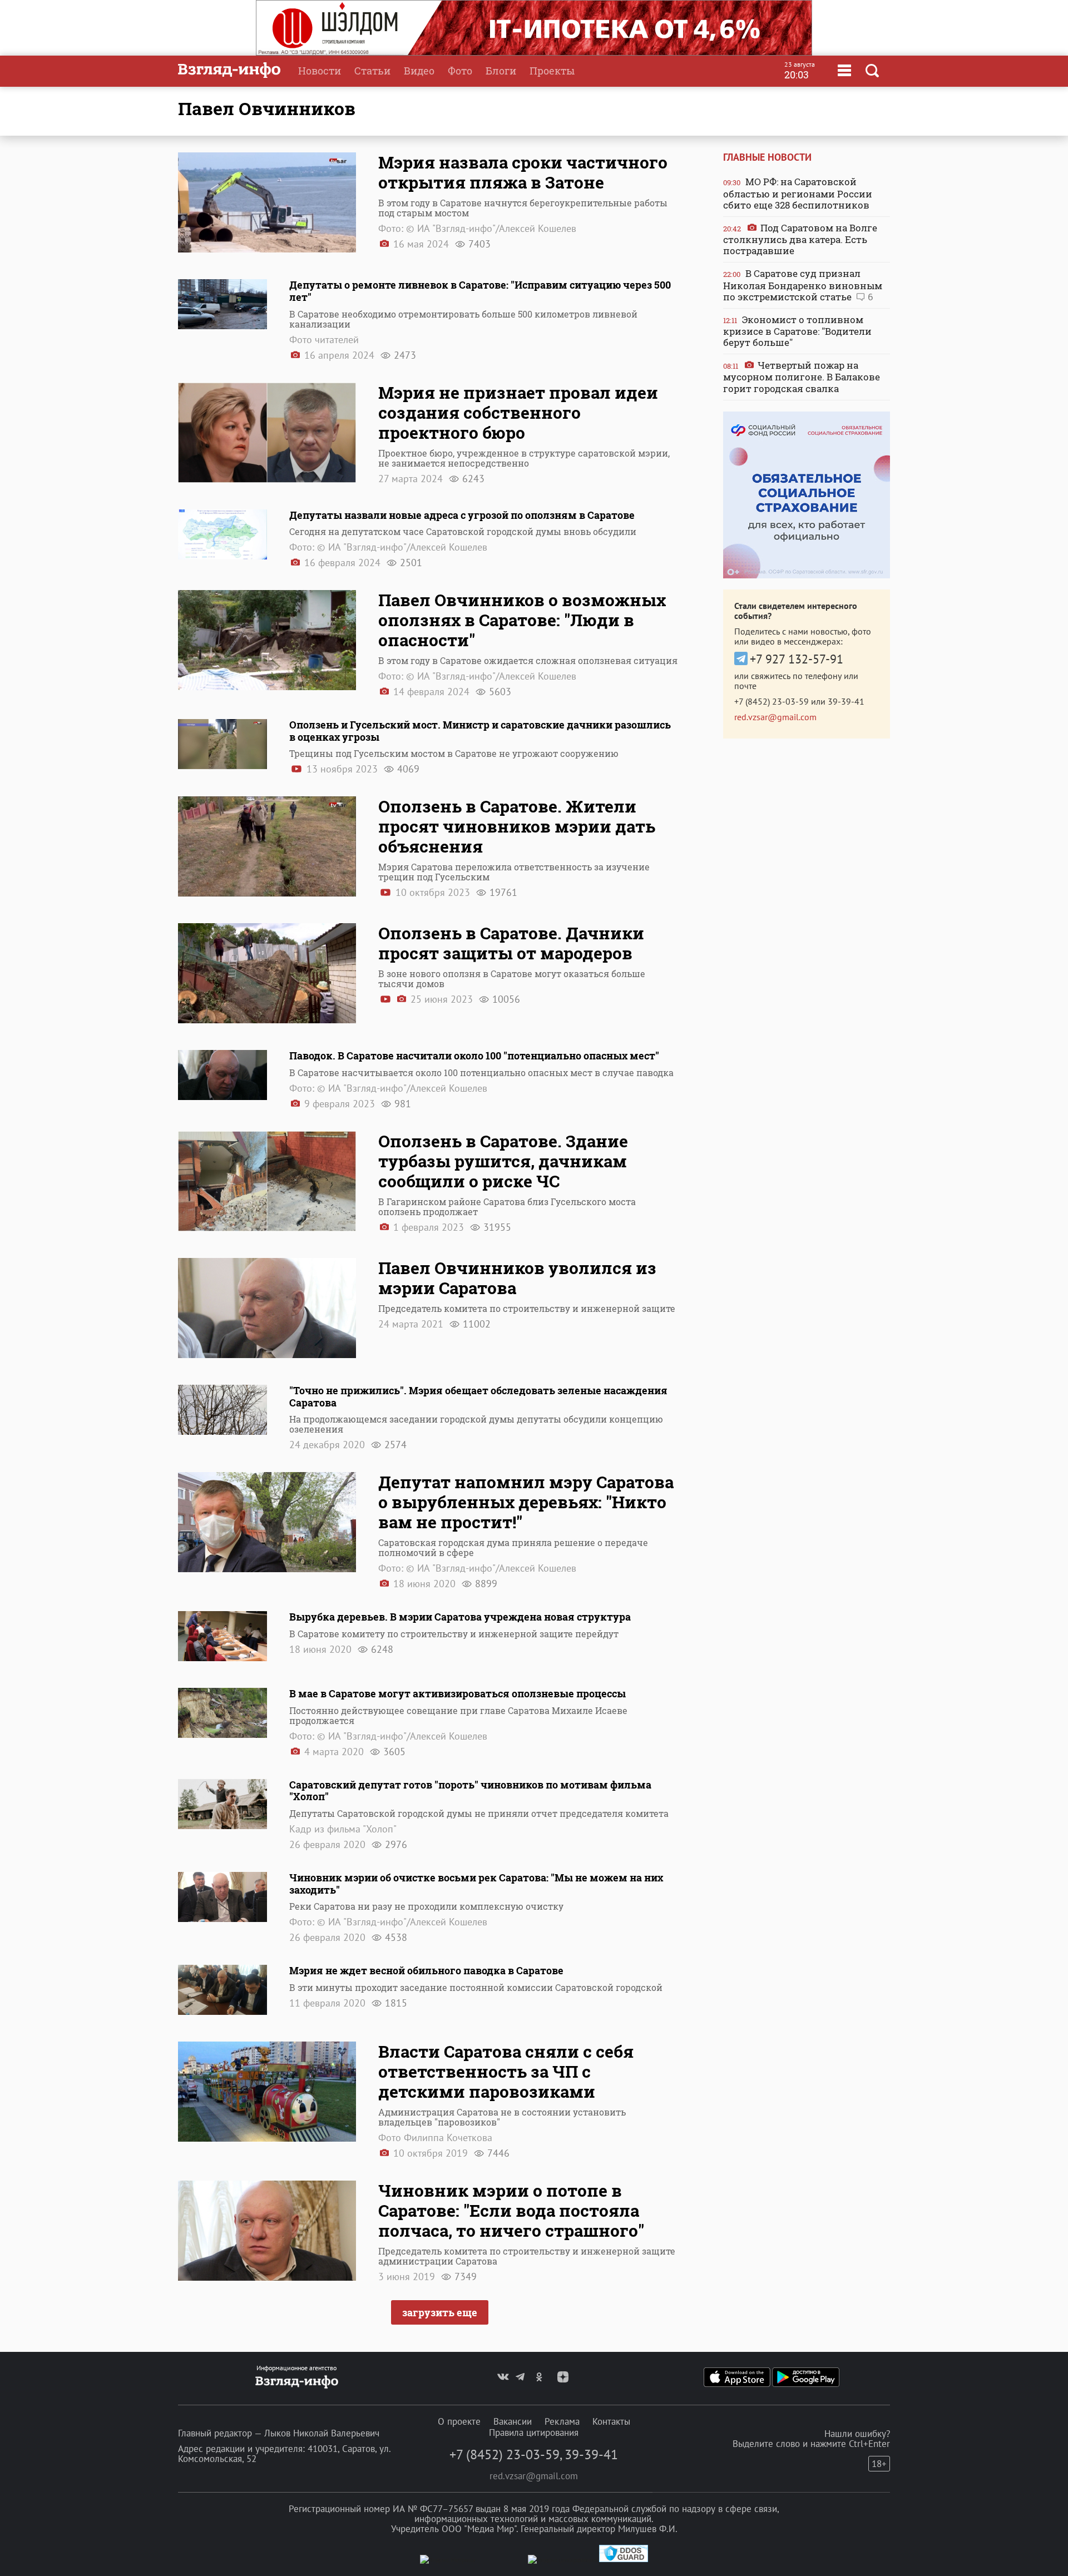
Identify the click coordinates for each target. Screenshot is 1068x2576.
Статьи (372, 71)
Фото (460, 71)
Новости (320, 71)
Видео (419, 71)
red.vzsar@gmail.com (775, 717)
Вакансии (513, 2421)
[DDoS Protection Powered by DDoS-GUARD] (624, 2560)
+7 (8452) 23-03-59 (772, 701)
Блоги (501, 71)
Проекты (552, 71)
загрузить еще (440, 2312)
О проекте (459, 2421)
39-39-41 (846, 701)
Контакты (611, 2421)
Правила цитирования (534, 2433)
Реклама (562, 2421)
